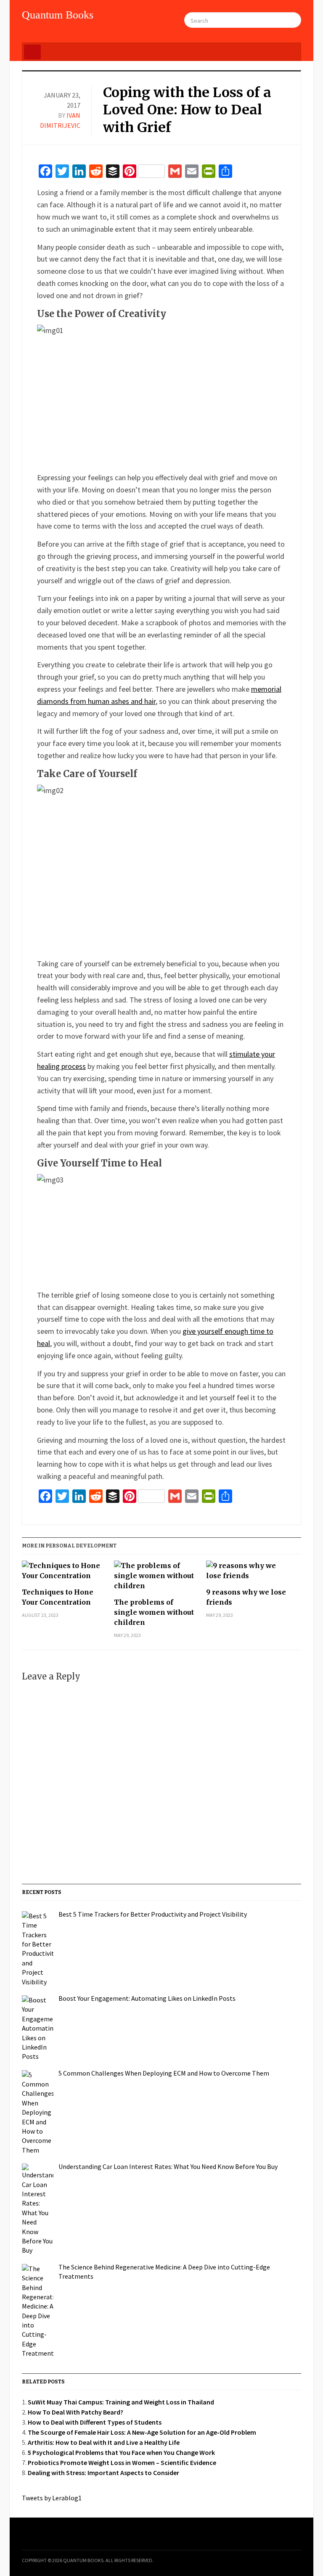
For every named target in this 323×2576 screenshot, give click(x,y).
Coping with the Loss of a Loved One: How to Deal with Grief (187, 110)
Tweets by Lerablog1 (52, 2498)
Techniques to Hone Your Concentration (58, 1597)
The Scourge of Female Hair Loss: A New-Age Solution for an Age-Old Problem (142, 2432)
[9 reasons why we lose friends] (248, 1574)
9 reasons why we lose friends (246, 1597)
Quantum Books (58, 15)
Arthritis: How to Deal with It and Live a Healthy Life (104, 2442)
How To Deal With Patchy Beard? (75, 2412)
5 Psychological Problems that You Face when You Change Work (121, 2452)
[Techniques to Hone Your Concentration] (64, 1574)
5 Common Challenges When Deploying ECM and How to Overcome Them (164, 2073)
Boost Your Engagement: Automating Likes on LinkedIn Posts (147, 1998)
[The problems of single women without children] (156, 1579)
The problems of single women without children (154, 1612)
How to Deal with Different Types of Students (95, 2422)
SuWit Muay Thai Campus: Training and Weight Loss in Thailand (121, 2402)
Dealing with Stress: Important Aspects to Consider (103, 2473)
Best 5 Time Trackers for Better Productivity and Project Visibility (153, 1914)
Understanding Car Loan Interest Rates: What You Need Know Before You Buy (168, 2166)
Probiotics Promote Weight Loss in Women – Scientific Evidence (122, 2462)
